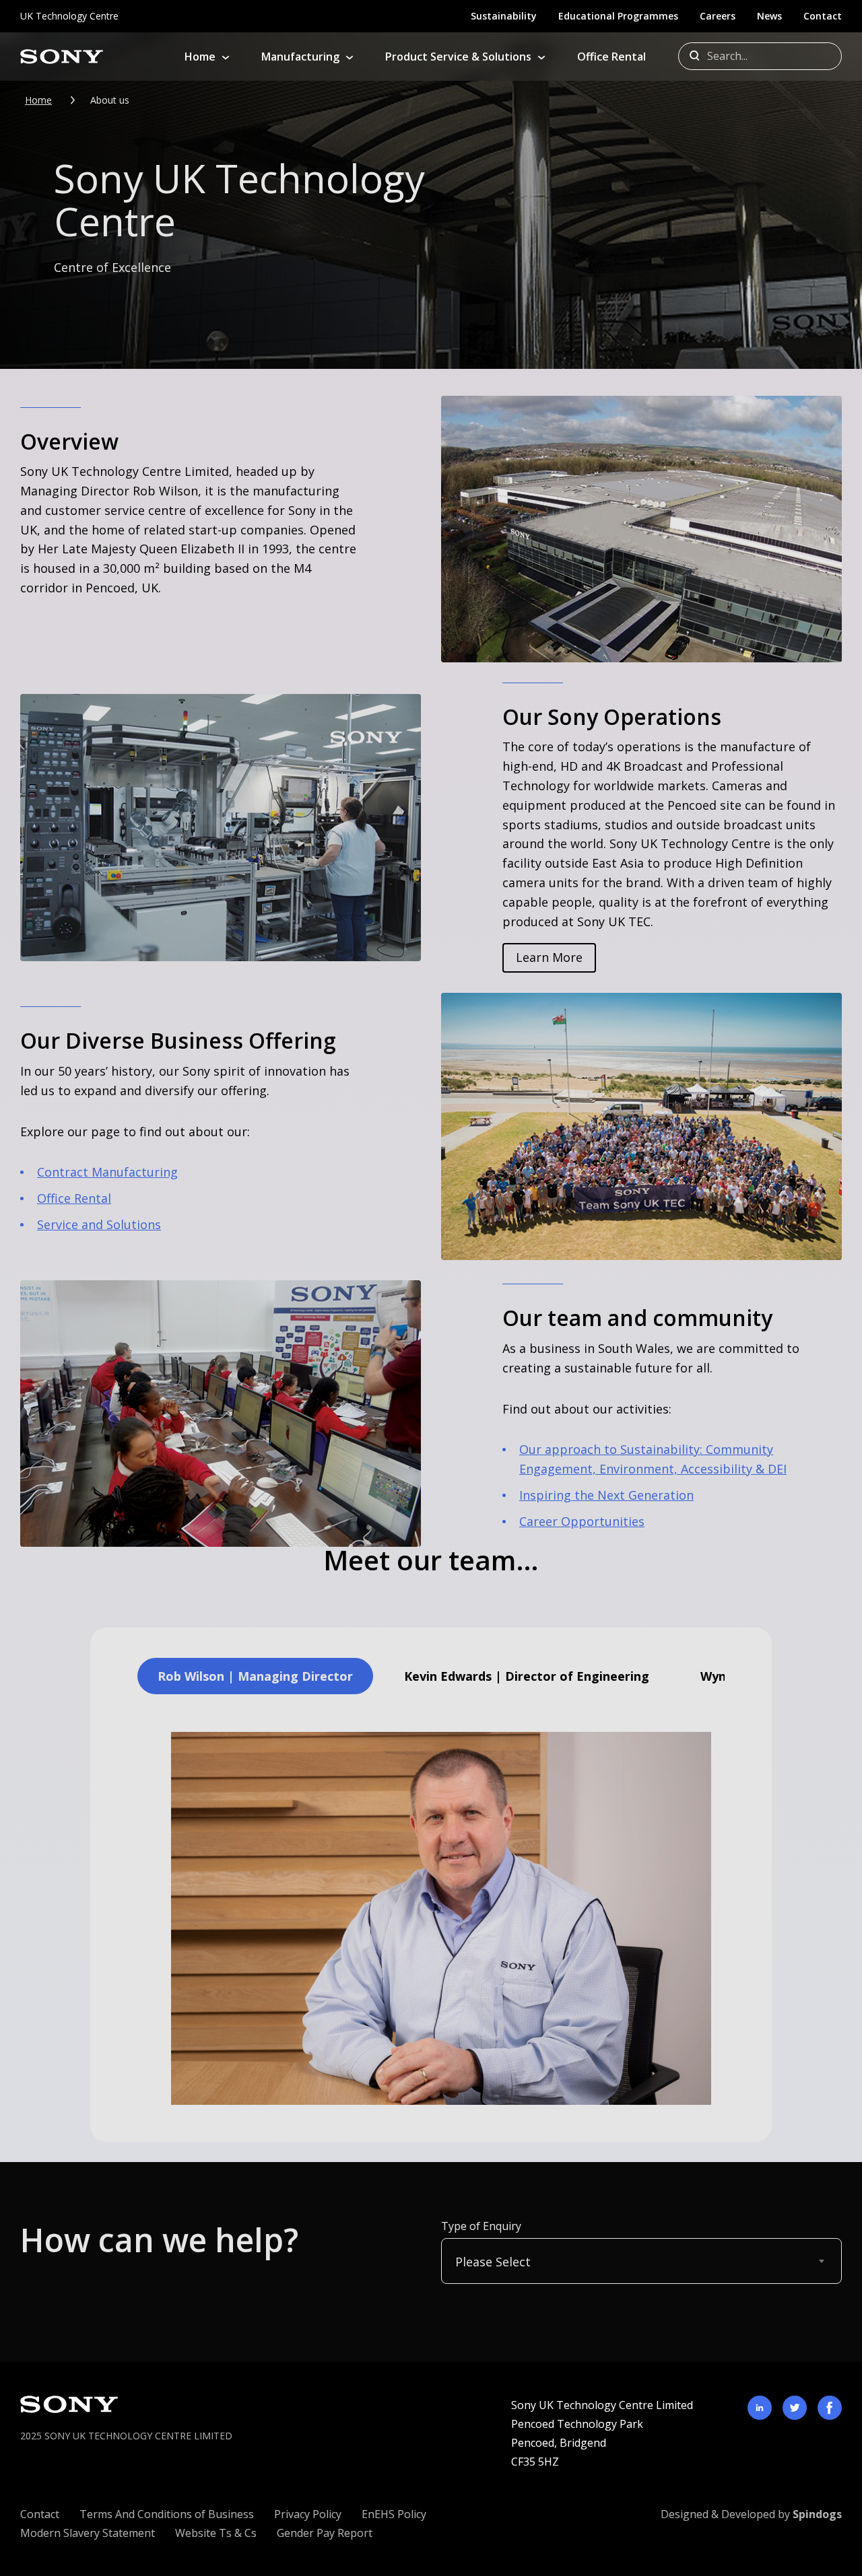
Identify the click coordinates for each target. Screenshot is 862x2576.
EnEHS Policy (394, 2514)
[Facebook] (830, 2408)
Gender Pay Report (325, 2533)
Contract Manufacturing (107, 1172)
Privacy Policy (308, 2514)
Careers (718, 16)
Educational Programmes (618, 16)
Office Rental (611, 57)
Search (696, 57)
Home (200, 57)
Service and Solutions (99, 1224)
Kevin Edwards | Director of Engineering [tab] (527, 1676)
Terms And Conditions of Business (167, 2514)
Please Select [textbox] (493, 2262)
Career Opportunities (582, 1521)
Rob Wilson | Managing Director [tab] (255, 1676)
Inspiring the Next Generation (606, 1495)
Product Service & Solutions (458, 57)
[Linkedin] (760, 2408)
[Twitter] (795, 2408)
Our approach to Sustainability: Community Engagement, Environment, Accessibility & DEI (653, 1459)
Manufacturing (300, 57)
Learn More (549, 957)
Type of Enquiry (481, 2226)
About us (110, 100)
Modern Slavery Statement (88, 2533)
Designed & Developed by (751, 2514)
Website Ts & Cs (216, 2533)
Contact (823, 16)
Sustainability (504, 16)
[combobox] (641, 2261)
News (769, 16)
